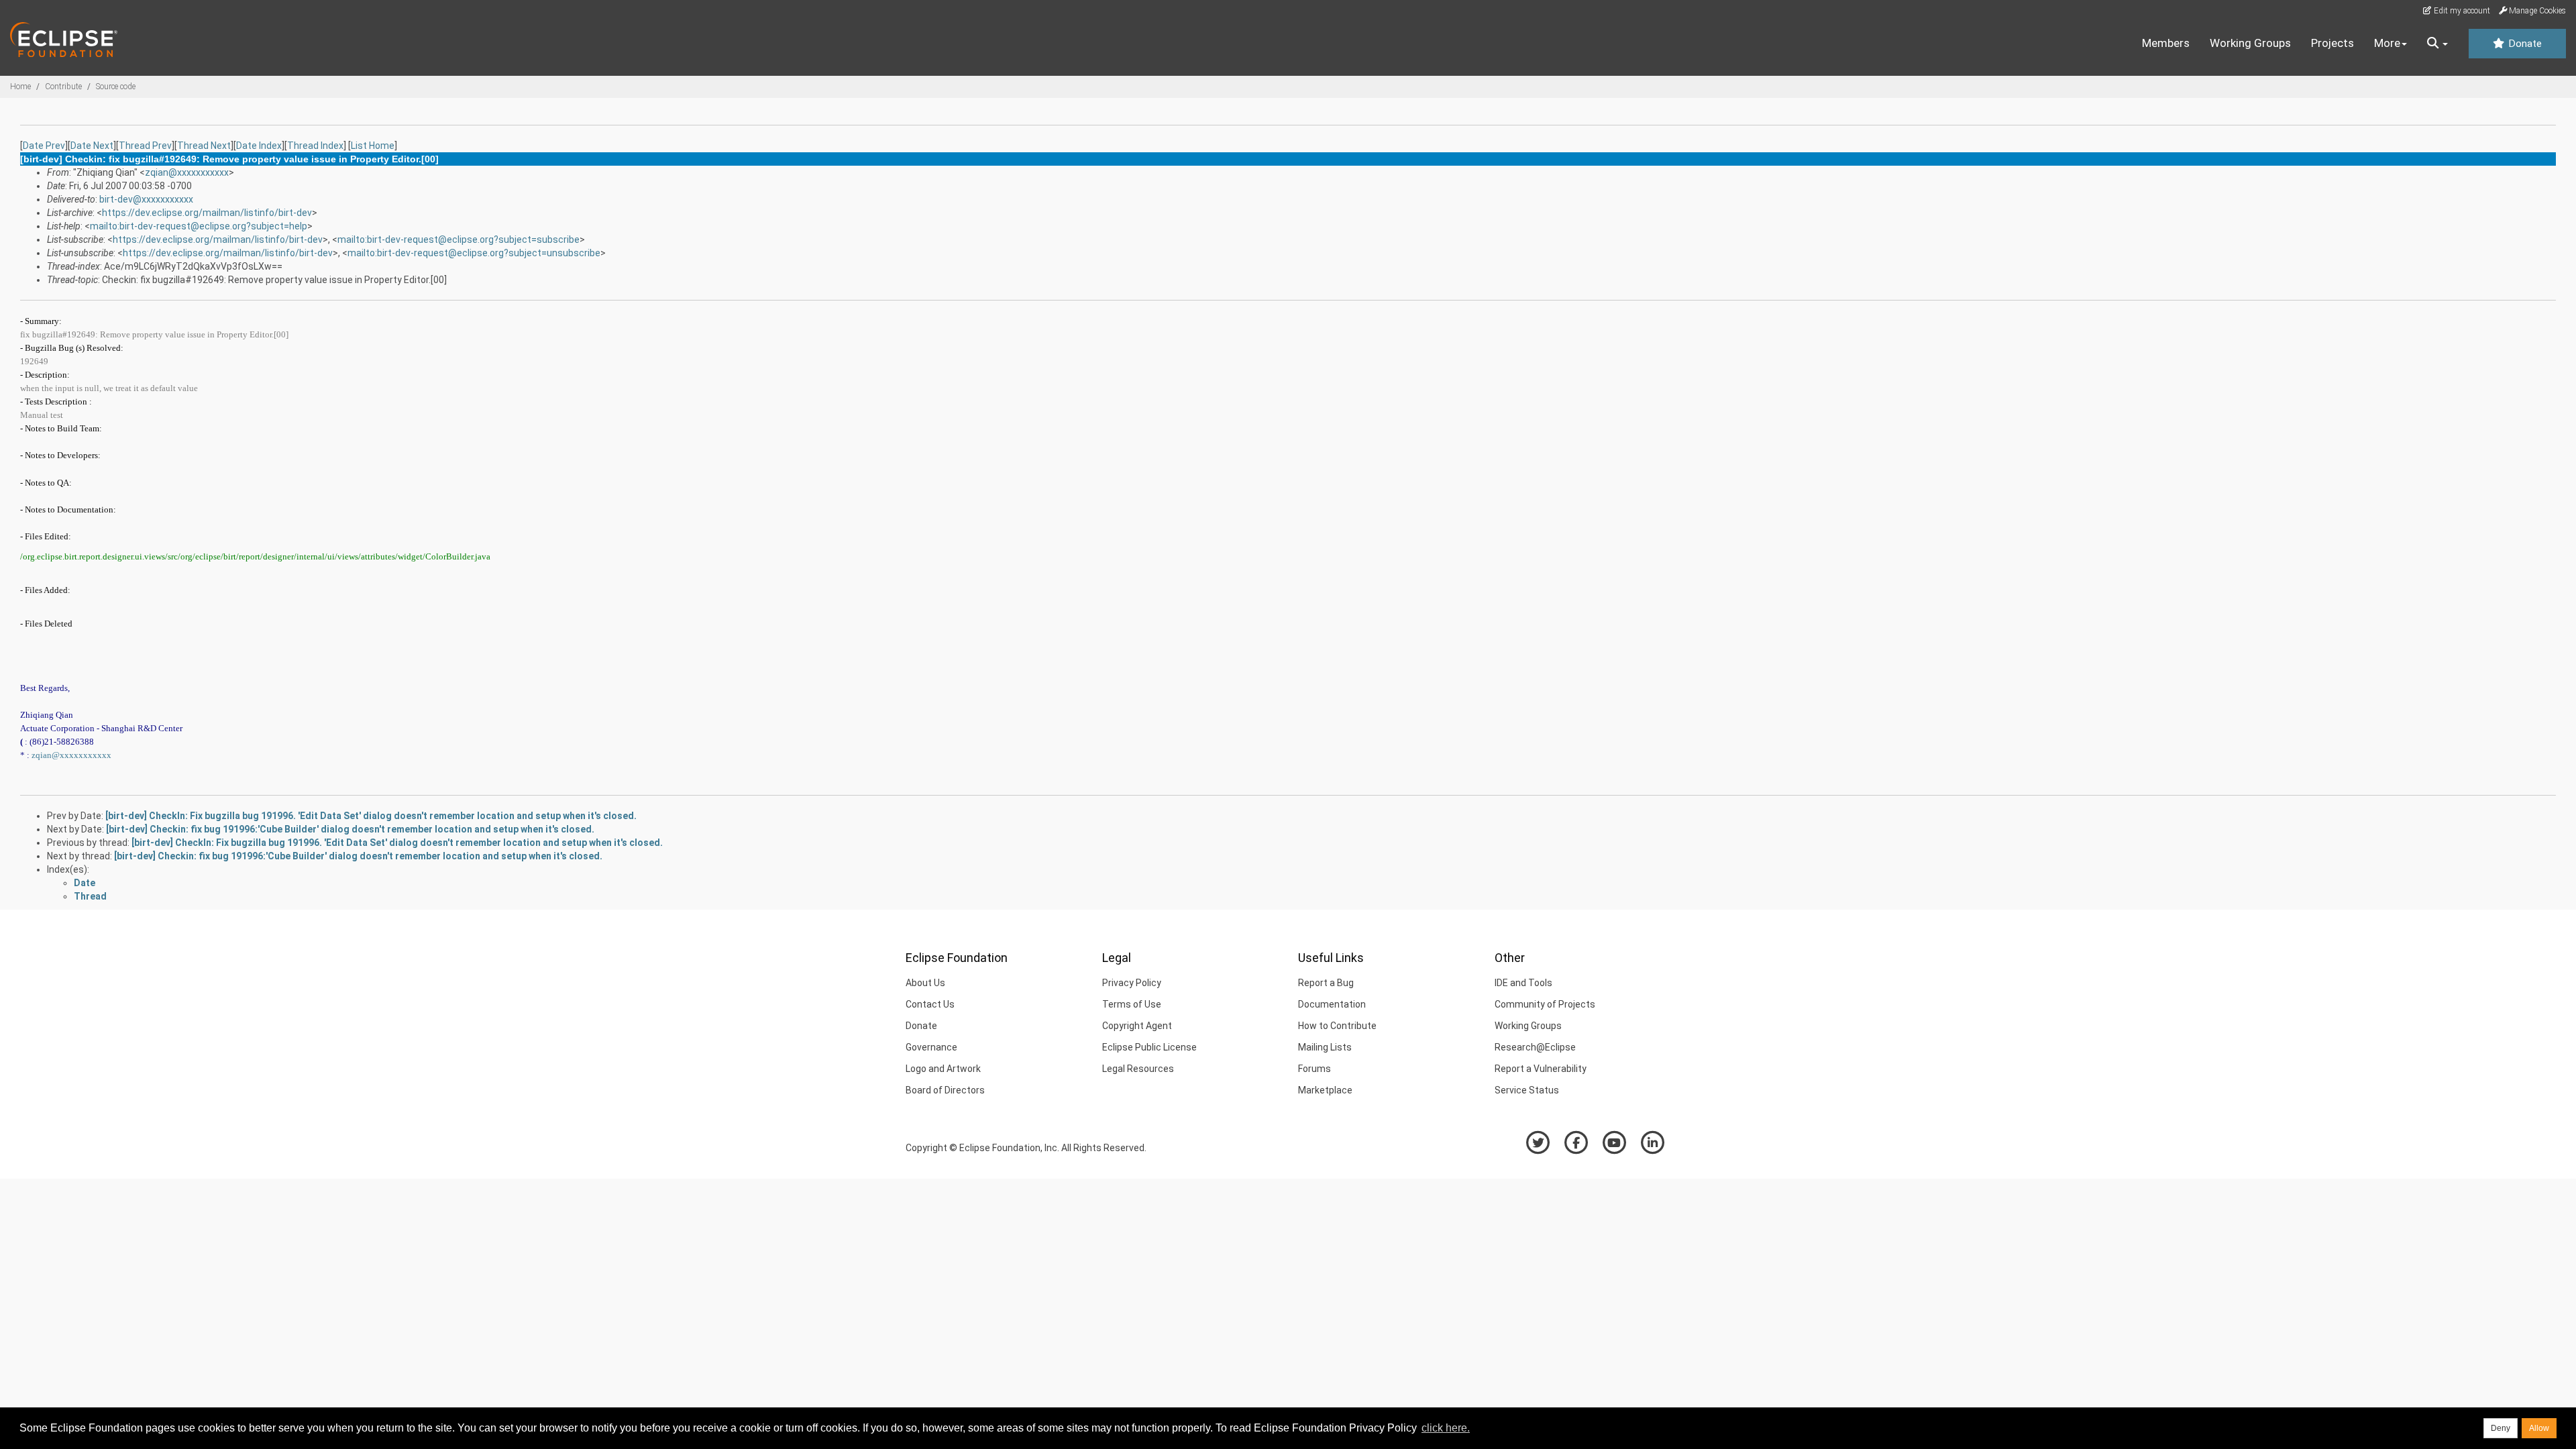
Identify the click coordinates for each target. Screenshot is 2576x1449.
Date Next (92, 146)
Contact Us (930, 1004)
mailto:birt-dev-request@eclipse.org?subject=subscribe (459, 239)
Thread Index (315, 146)
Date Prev (44, 146)
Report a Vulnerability (1541, 1069)
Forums (1314, 1069)
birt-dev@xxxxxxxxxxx (146, 199)
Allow (2539, 1428)
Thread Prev (145, 146)
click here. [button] (1446, 1428)
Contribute (63, 87)
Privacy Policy (1132, 983)
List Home (373, 146)
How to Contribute (1337, 1026)
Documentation (1332, 1004)
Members (2166, 43)
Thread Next (204, 146)
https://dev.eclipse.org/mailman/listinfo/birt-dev (207, 213)
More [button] (2387, 43)
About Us (925, 983)
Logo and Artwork (943, 1069)
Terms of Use (1132, 1004)
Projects (2332, 43)
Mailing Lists (1325, 1047)
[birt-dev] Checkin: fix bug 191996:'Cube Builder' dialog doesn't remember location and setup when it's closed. (350, 829)
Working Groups (2250, 43)
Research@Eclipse (1535, 1047)
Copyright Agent (1137, 1026)
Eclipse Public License (1149, 1047)
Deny (2501, 1428)
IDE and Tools (1523, 983)
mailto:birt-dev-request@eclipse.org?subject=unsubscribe (474, 253)
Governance (931, 1047)
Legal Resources (1138, 1069)
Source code (116, 87)
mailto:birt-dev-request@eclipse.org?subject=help (199, 226)
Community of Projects (1545, 1004)
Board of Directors (945, 1090)
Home (20, 87)
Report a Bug (1326, 983)
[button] (2437, 44)
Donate (2524, 44)
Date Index (259, 146)
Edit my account (2461, 11)
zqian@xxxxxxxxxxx (187, 172)
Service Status (1527, 1090)
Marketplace (1325, 1090)
